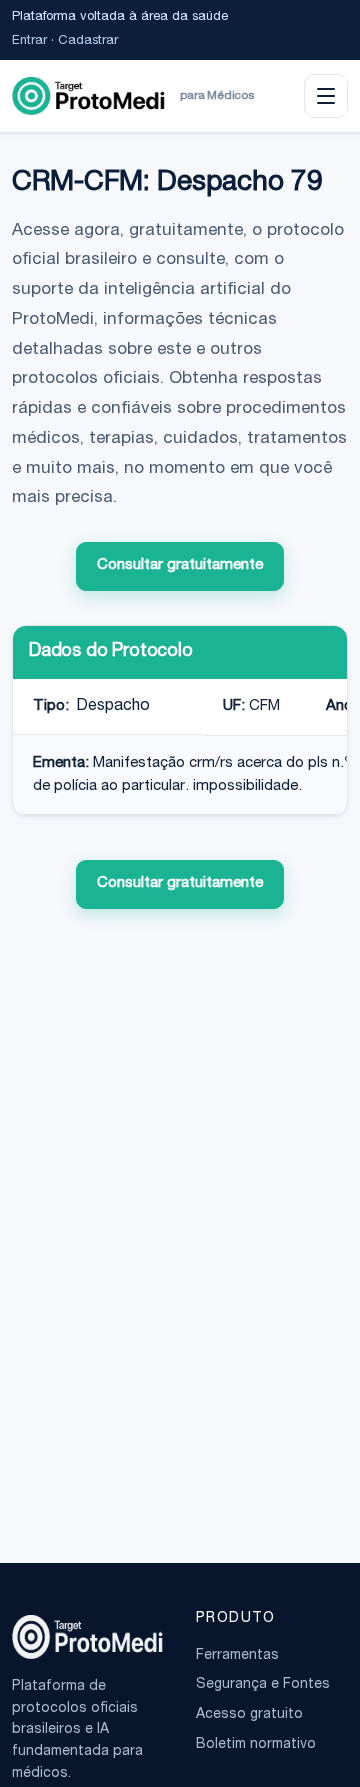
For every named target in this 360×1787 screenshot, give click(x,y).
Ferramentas (237, 1656)
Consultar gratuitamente (180, 565)
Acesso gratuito (249, 1715)
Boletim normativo (256, 1745)
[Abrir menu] (326, 96)
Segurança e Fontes (263, 1685)
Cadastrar (88, 41)
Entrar (29, 41)
